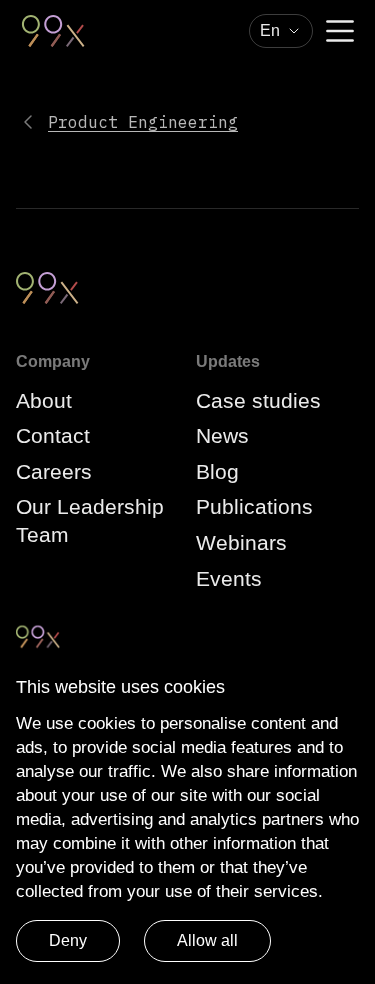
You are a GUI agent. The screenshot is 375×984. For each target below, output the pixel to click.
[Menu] (340, 31)
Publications (254, 506)
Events (229, 578)
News (222, 435)
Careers (54, 471)
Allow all (207, 940)
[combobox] (281, 31)
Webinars (241, 542)
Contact (53, 435)
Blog (217, 471)
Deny (68, 940)
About (44, 400)
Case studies (258, 400)
